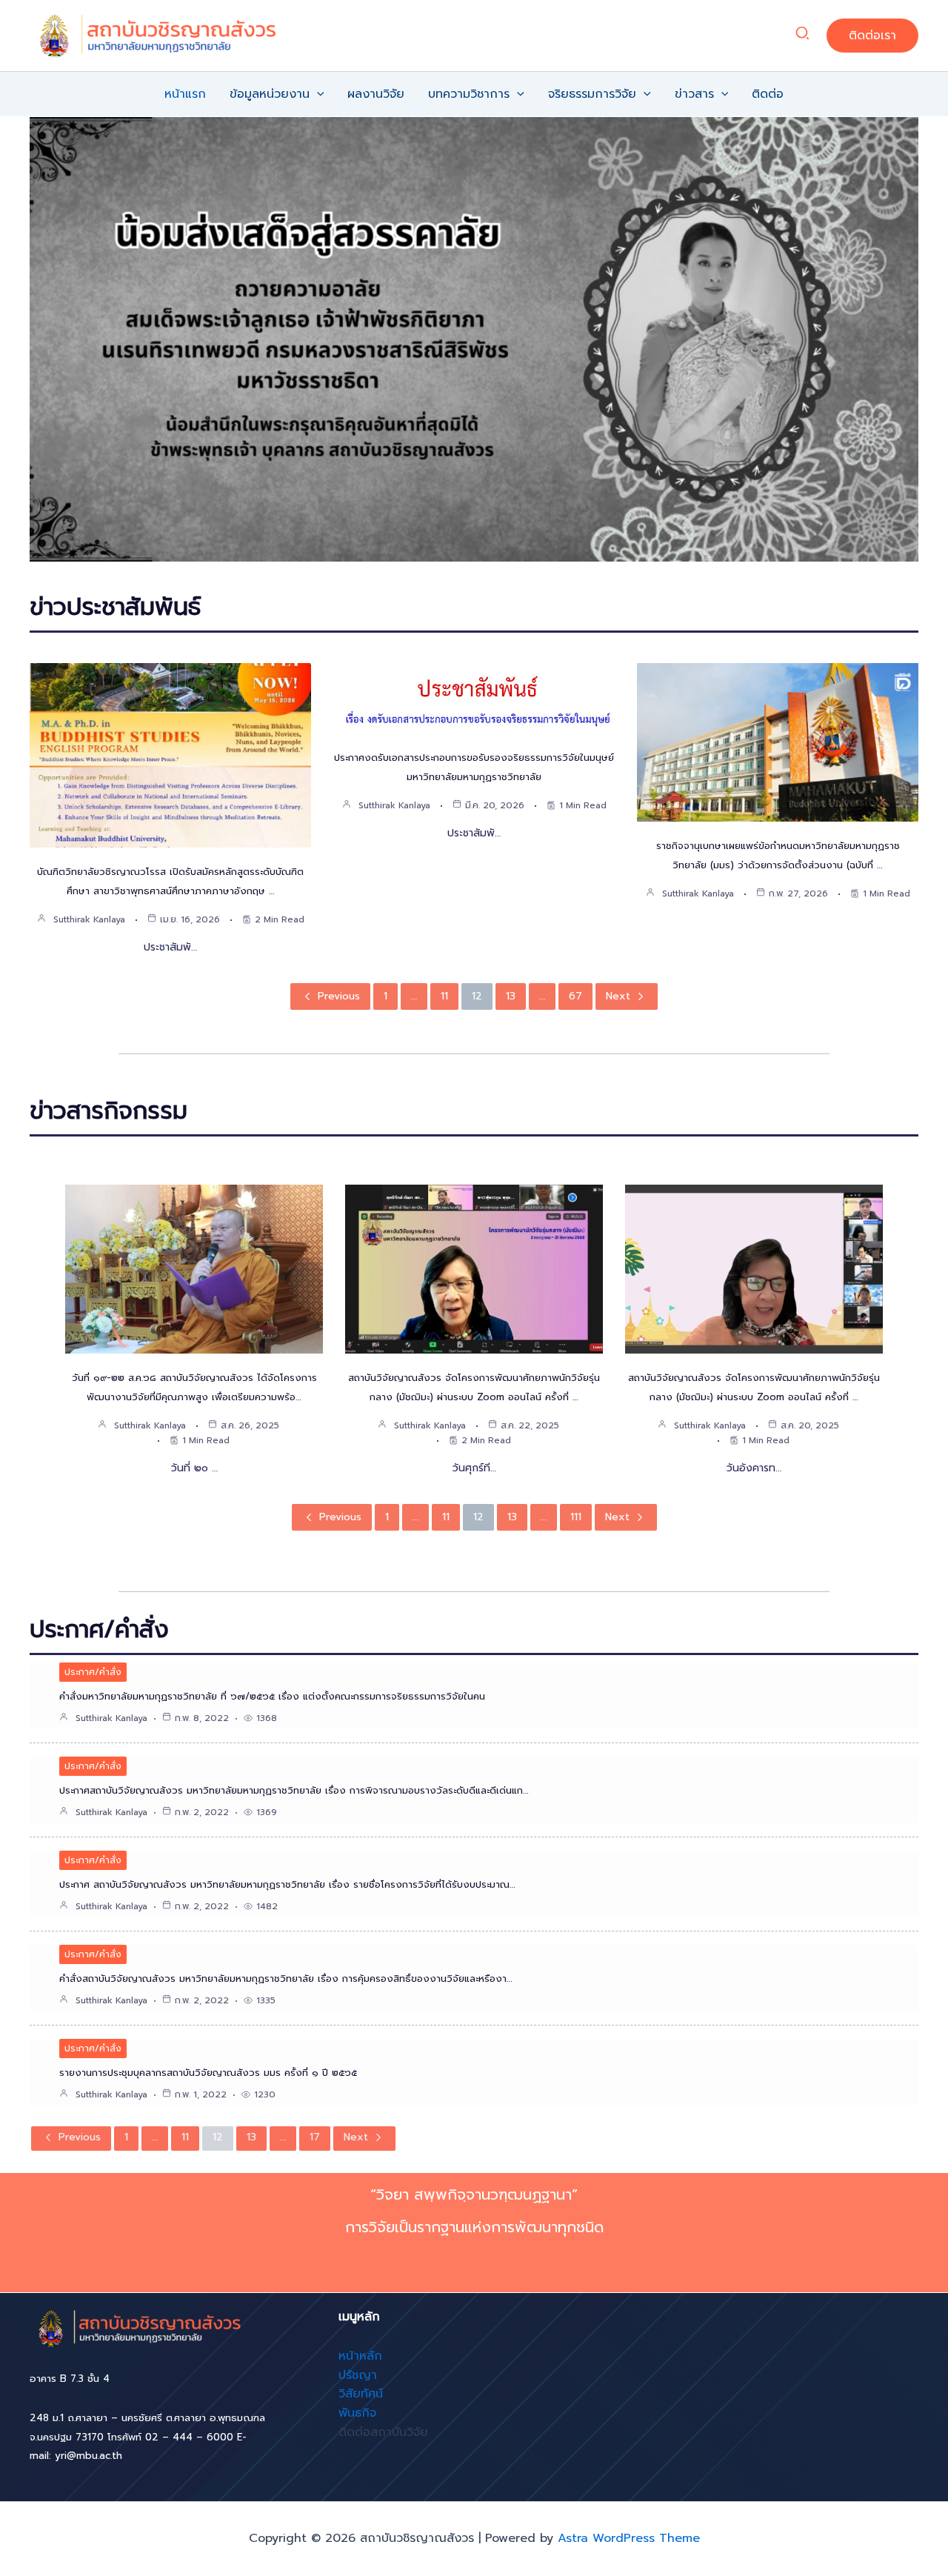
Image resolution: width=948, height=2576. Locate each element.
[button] (803, 36)
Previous (339, 996)
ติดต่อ (768, 94)
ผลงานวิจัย (376, 94)
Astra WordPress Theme (629, 2538)
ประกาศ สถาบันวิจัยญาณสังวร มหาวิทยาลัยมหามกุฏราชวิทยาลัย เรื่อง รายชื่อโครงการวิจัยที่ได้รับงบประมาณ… (287, 1884)
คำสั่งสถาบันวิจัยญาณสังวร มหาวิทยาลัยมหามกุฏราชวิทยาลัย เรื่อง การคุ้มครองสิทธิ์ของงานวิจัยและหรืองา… (286, 1978)
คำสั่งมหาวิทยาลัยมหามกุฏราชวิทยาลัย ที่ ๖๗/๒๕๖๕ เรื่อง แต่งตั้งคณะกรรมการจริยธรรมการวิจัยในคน (272, 1696)
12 (477, 996)
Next (618, 996)
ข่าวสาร (694, 94)
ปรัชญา (358, 2375)
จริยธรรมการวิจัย (592, 94)
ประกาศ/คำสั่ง (93, 1672)
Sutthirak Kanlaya (89, 919)
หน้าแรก (185, 94)
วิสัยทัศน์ (361, 2394)
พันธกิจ (357, 2413)
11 (444, 996)
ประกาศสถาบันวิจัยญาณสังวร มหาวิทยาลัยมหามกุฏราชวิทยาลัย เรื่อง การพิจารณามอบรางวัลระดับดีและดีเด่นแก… (294, 1790)
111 (576, 1517)
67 (575, 996)
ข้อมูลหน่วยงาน (270, 94)
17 (315, 2137)
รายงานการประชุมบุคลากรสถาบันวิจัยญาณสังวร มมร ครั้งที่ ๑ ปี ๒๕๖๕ (208, 2073)
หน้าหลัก (360, 2356)
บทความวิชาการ (469, 94)
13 (511, 996)
